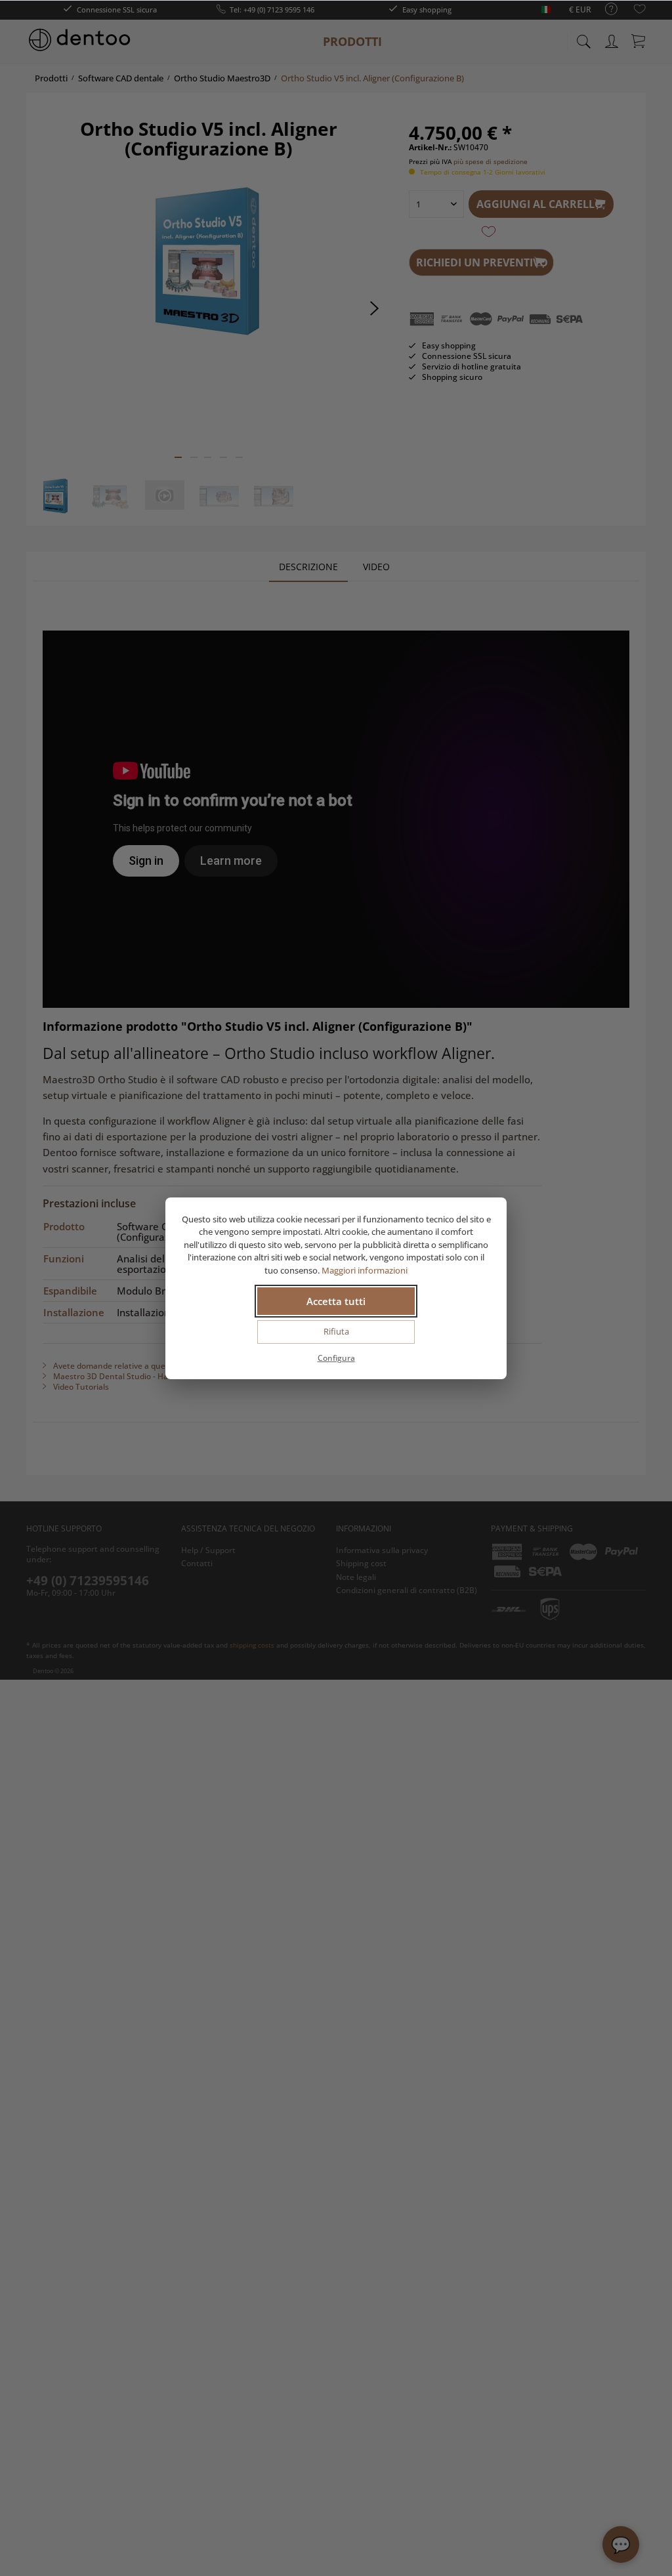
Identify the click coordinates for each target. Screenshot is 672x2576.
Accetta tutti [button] (336, 1301)
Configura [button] (336, 1358)
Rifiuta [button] (336, 1331)
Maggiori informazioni (365, 1270)
